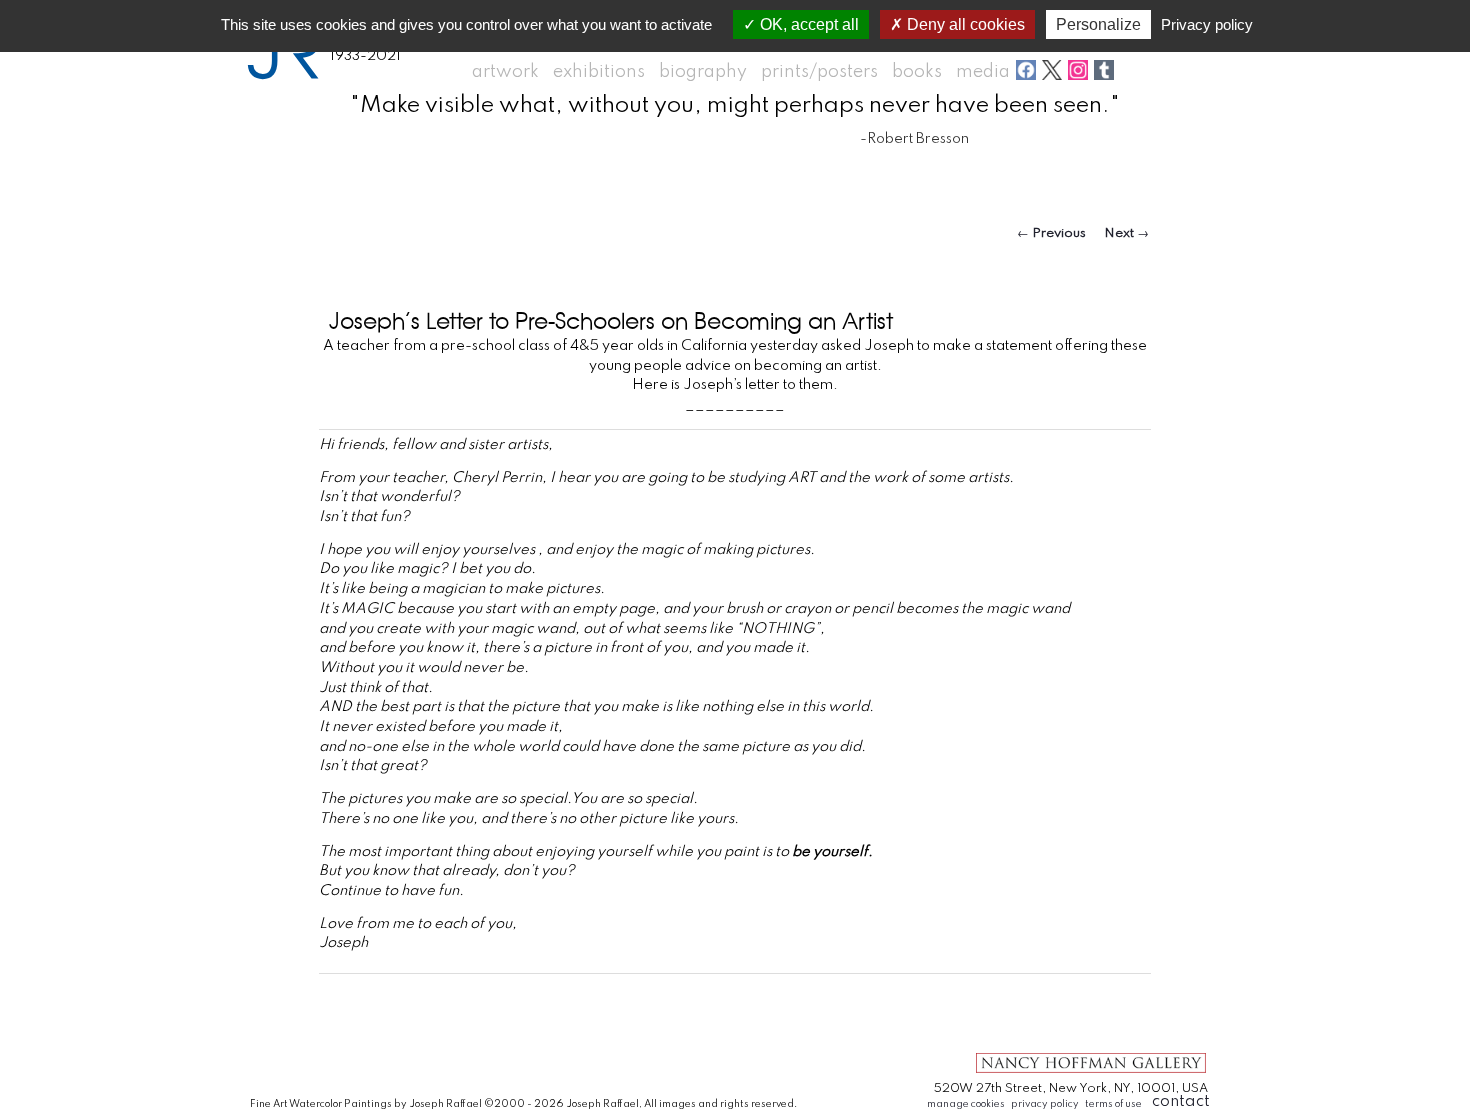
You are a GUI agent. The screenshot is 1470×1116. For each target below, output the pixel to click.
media (983, 72)
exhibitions (599, 72)
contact (1181, 1101)
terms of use (1113, 1104)
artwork (505, 72)
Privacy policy (1207, 24)
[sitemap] (992, 1008)
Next (1126, 233)
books (917, 72)
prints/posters (819, 72)
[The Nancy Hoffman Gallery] (1091, 1071)
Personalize (1098, 24)
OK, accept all (807, 24)
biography (703, 72)
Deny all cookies (964, 24)
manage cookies (966, 1104)
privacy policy (1045, 1104)
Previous (1051, 233)
